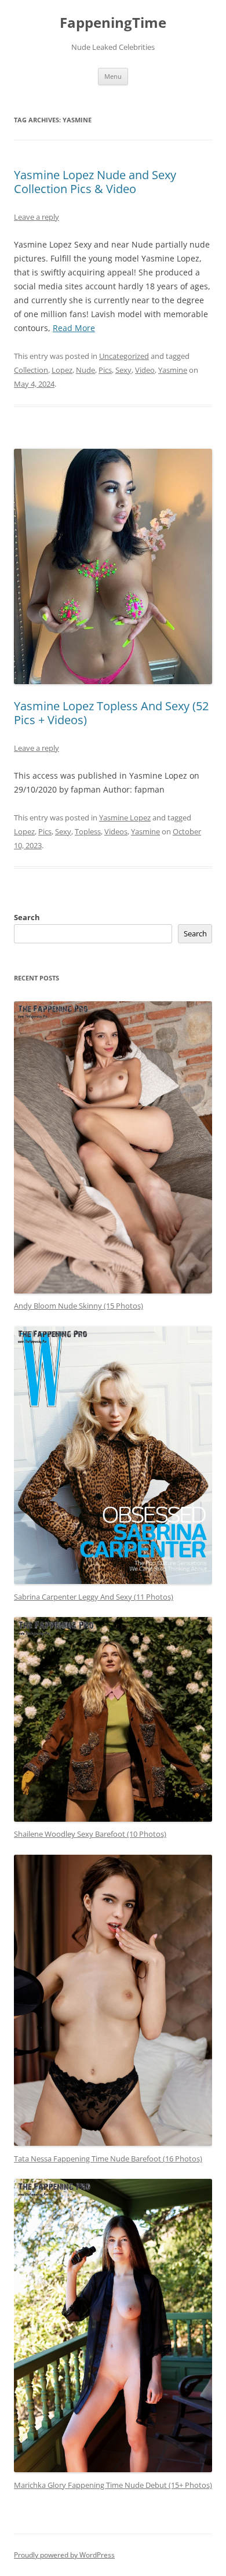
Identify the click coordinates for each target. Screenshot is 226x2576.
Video (145, 370)
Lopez (62, 370)
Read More (74, 328)
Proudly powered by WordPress (64, 2555)
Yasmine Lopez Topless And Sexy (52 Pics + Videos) (111, 713)
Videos (116, 831)
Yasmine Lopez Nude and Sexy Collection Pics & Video (95, 182)
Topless (88, 831)
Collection (31, 370)
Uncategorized (124, 356)
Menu (113, 76)
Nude (85, 370)
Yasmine (173, 370)
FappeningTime (113, 23)
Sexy (123, 370)
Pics (105, 370)
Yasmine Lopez (125, 818)
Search (27, 917)
